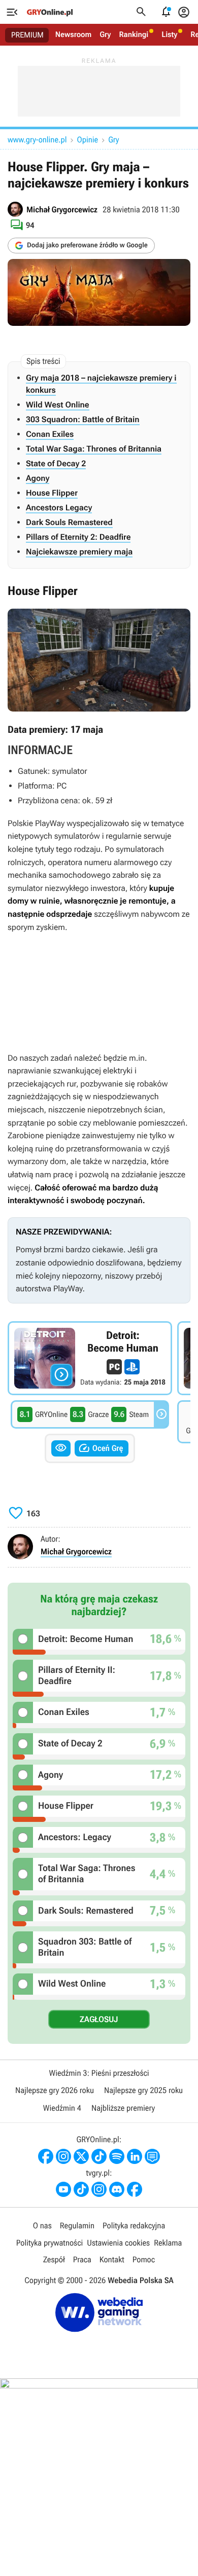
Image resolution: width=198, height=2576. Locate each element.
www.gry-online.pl (37, 140)
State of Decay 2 (56, 463)
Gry (105, 34)
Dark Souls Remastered (69, 522)
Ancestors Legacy (59, 508)
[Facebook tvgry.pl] (135, 2189)
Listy (169, 34)
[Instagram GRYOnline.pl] (63, 2156)
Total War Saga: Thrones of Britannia (94, 449)
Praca (82, 2260)
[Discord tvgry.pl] (117, 2189)
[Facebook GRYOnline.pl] (46, 2156)
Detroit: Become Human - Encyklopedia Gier (90, 1358)
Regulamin (77, 2226)
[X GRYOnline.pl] (81, 2156)
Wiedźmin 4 (62, 2108)
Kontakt (112, 2260)
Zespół (54, 2260)
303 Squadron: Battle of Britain (83, 419)
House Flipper (52, 493)
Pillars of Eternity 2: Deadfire (78, 537)
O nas (42, 2226)
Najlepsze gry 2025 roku (143, 2090)
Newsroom (73, 34)
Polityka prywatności (50, 2243)
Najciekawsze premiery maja (79, 552)
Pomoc (144, 2260)
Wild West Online (58, 405)
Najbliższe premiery (123, 2108)
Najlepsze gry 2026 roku (55, 2090)
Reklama (168, 2243)
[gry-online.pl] (50, 12)
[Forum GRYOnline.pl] (152, 2156)
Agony (38, 478)
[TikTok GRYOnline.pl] (99, 2156)
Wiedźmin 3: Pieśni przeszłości (99, 2073)
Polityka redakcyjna (134, 2226)
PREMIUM (27, 35)
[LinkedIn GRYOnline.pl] (135, 2156)
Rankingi (134, 34)
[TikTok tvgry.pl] (81, 2189)
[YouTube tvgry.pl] (63, 2189)
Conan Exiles (50, 434)
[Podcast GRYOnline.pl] (117, 2156)
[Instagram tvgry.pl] (99, 2189)
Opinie (87, 140)
